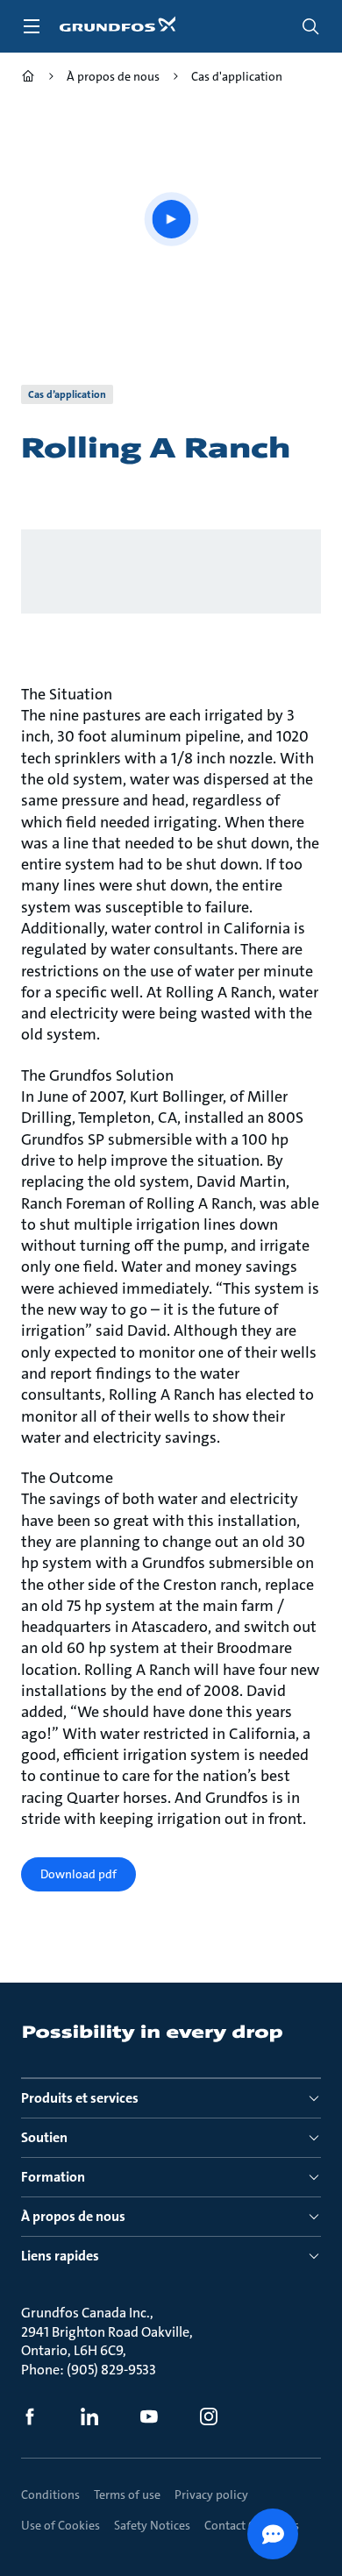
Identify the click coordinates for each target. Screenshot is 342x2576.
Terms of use (127, 2494)
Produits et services (80, 2098)
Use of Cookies (61, 2525)
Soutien (44, 2137)
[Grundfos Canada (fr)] (28, 78)
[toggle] (32, 26)
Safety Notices (152, 2525)
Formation (53, 2177)
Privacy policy (211, 2494)
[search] (310, 26)
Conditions (50, 2494)
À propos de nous (73, 2216)
